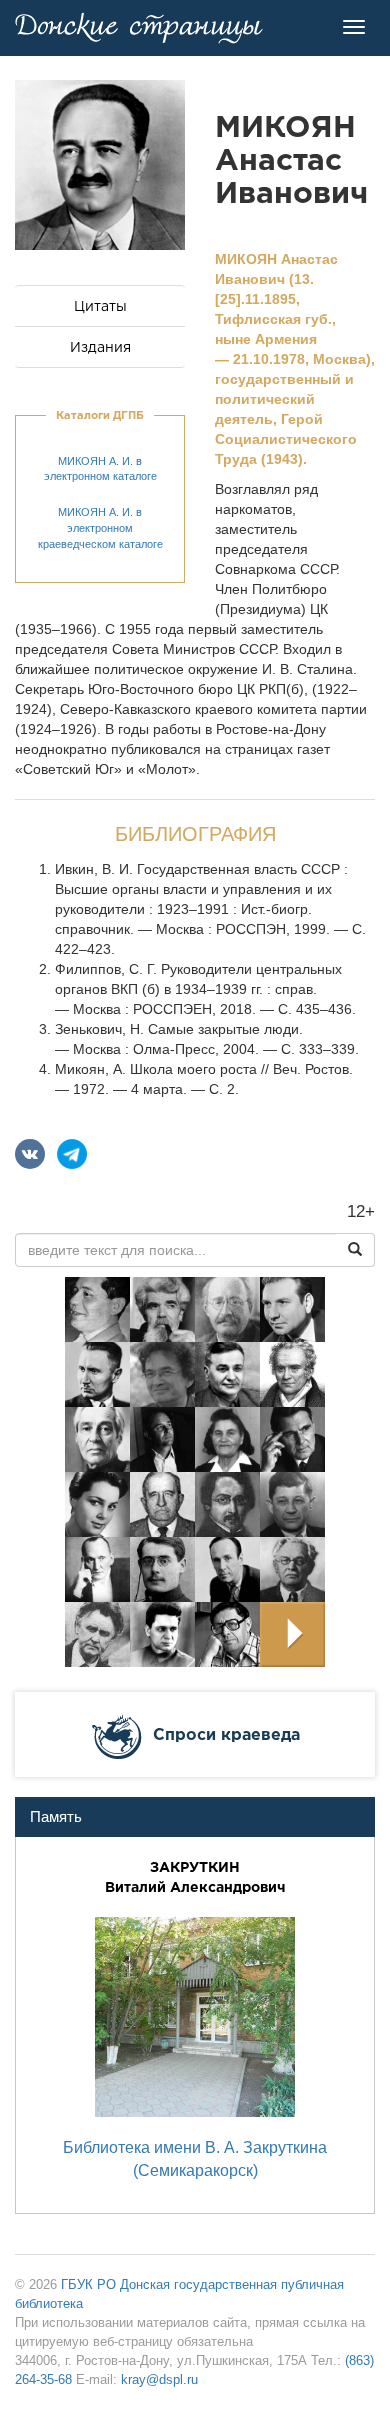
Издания (100, 347)
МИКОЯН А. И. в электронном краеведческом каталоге (100, 527)
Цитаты (100, 306)
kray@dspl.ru (159, 2379)
